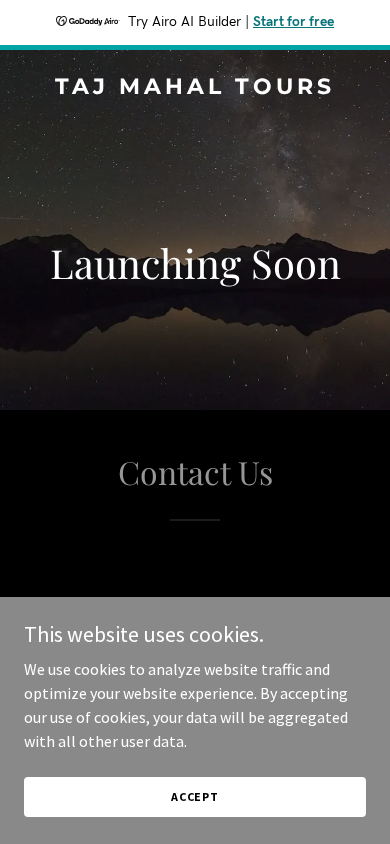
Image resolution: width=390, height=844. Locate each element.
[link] (195, 88)
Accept (195, 796)
